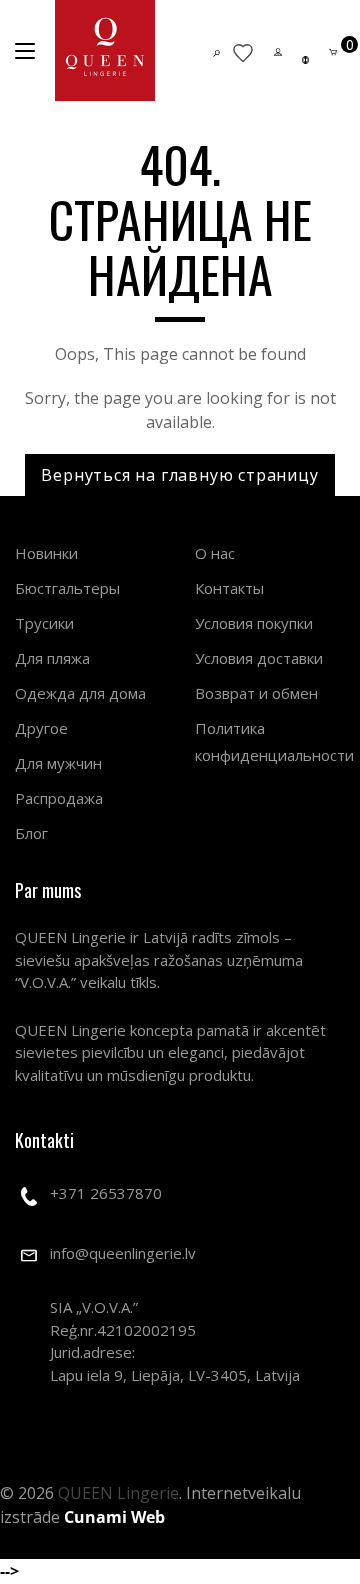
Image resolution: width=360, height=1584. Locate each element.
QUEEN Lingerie (118, 1493)
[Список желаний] (243, 52)
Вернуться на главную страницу (179, 475)
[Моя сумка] (333, 50)
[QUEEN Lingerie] (105, 50)
